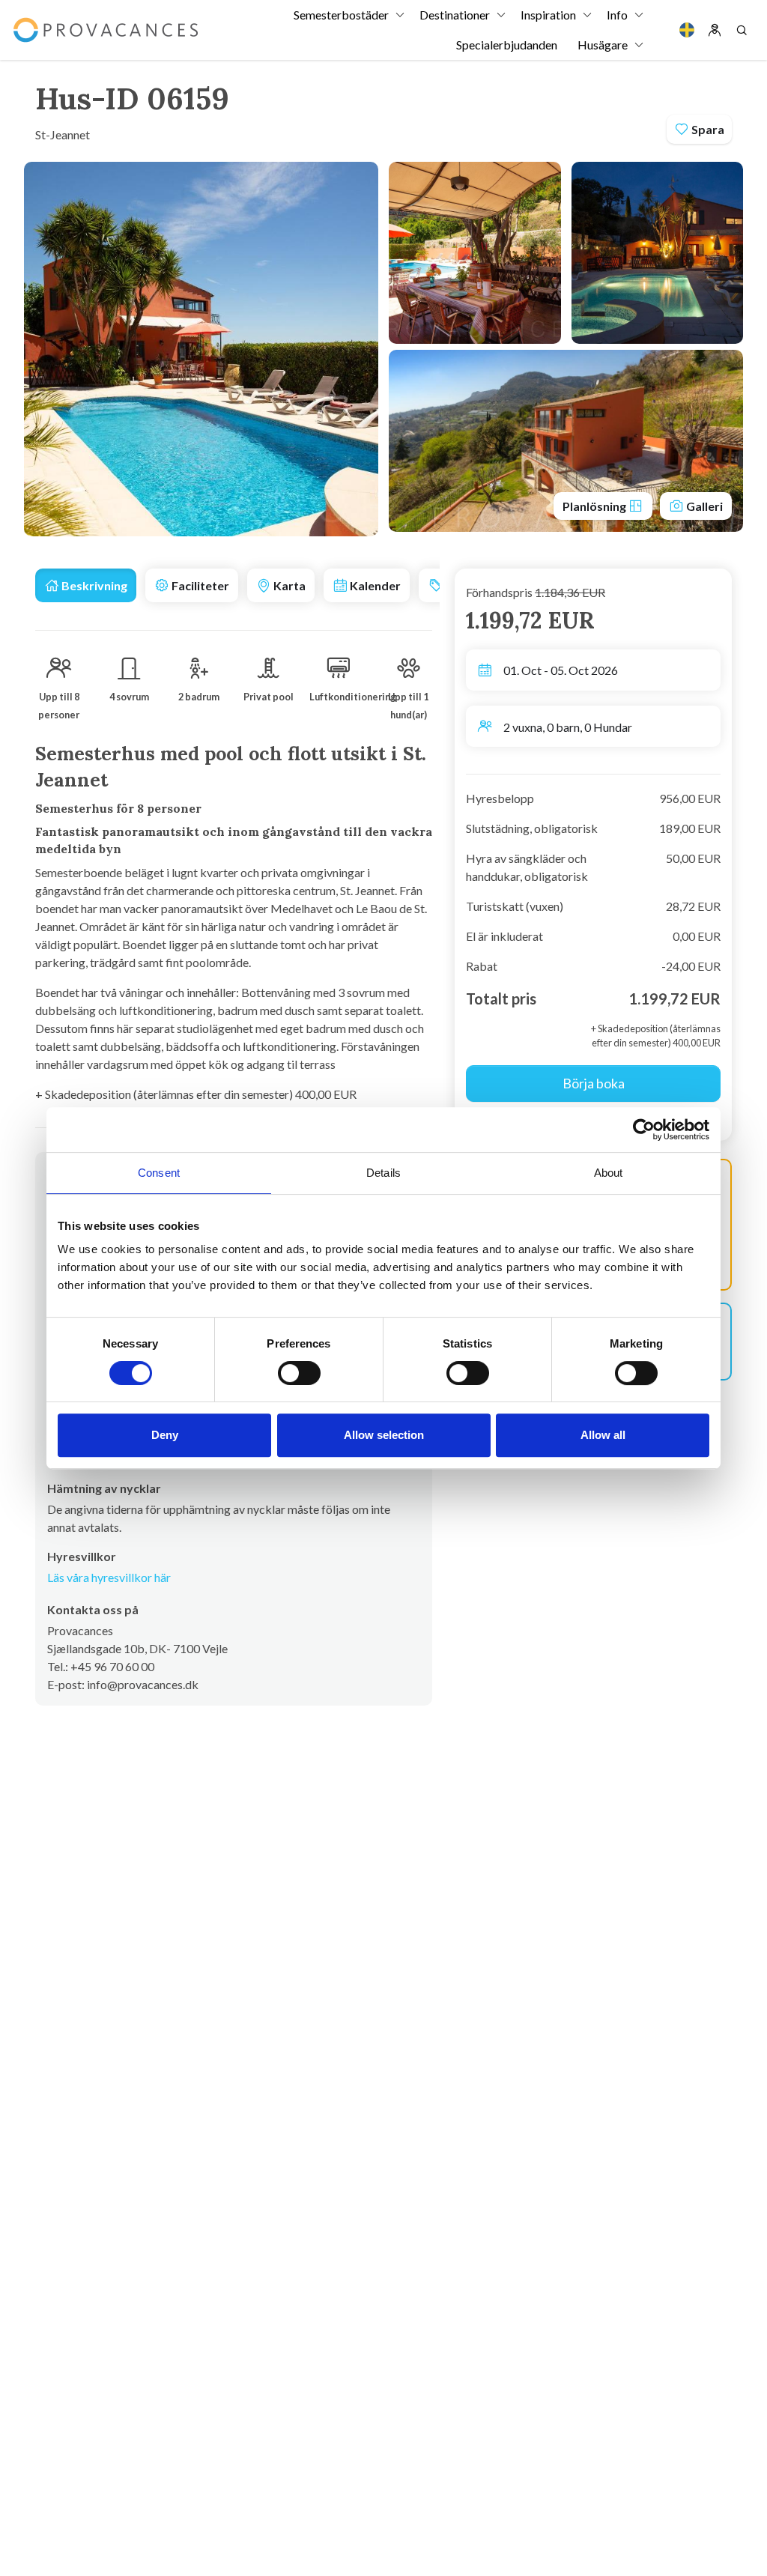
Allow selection (384, 1435)
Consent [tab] (159, 1173)
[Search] (742, 30)
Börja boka (594, 1083)
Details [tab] (383, 1173)
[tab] (86, 585)
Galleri (703, 506)
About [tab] (609, 1173)
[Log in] (715, 30)
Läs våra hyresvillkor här (109, 1577)
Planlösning (595, 506)
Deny (165, 1435)
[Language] (687, 30)
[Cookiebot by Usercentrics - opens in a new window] (644, 1130)
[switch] (299, 1373)
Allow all (603, 1435)
